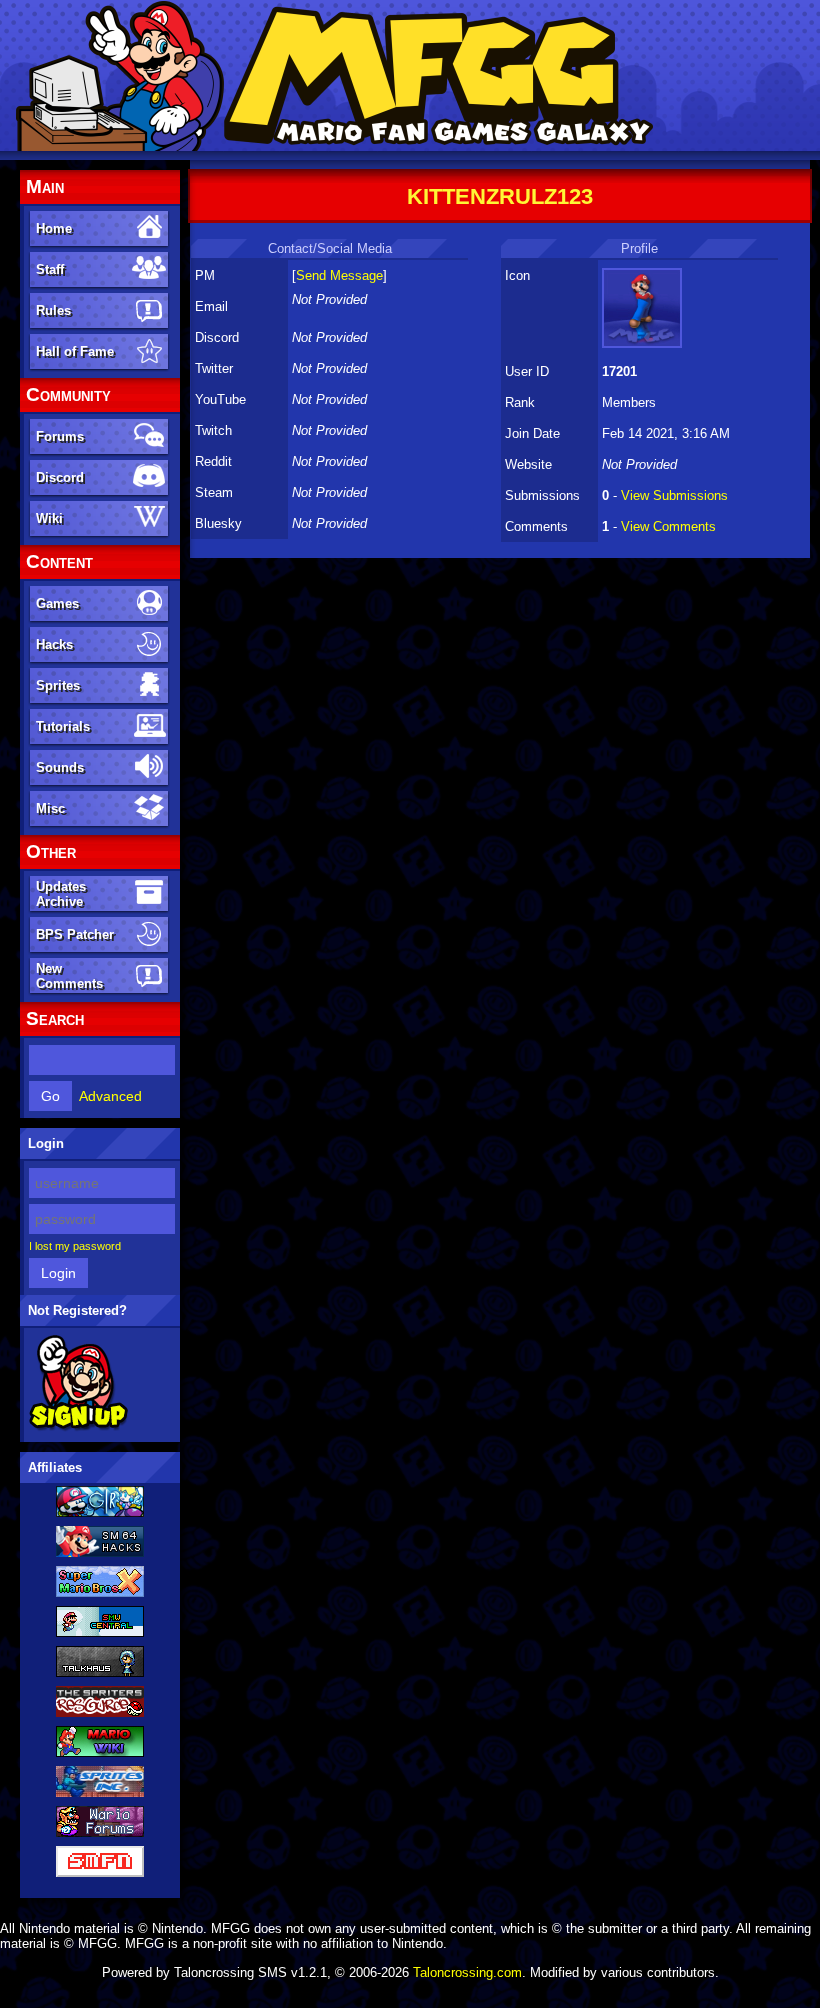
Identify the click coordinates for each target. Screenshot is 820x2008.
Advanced (110, 1096)
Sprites (58, 685)
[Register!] (78, 1427)
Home (54, 228)
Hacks (54, 644)
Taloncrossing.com (467, 1972)
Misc (50, 808)
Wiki (49, 518)
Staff (50, 269)
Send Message (339, 275)
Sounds (60, 767)
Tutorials (63, 726)
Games (57, 603)
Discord (60, 477)
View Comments (668, 526)
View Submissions (674, 495)
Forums (60, 436)
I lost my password (75, 1246)
